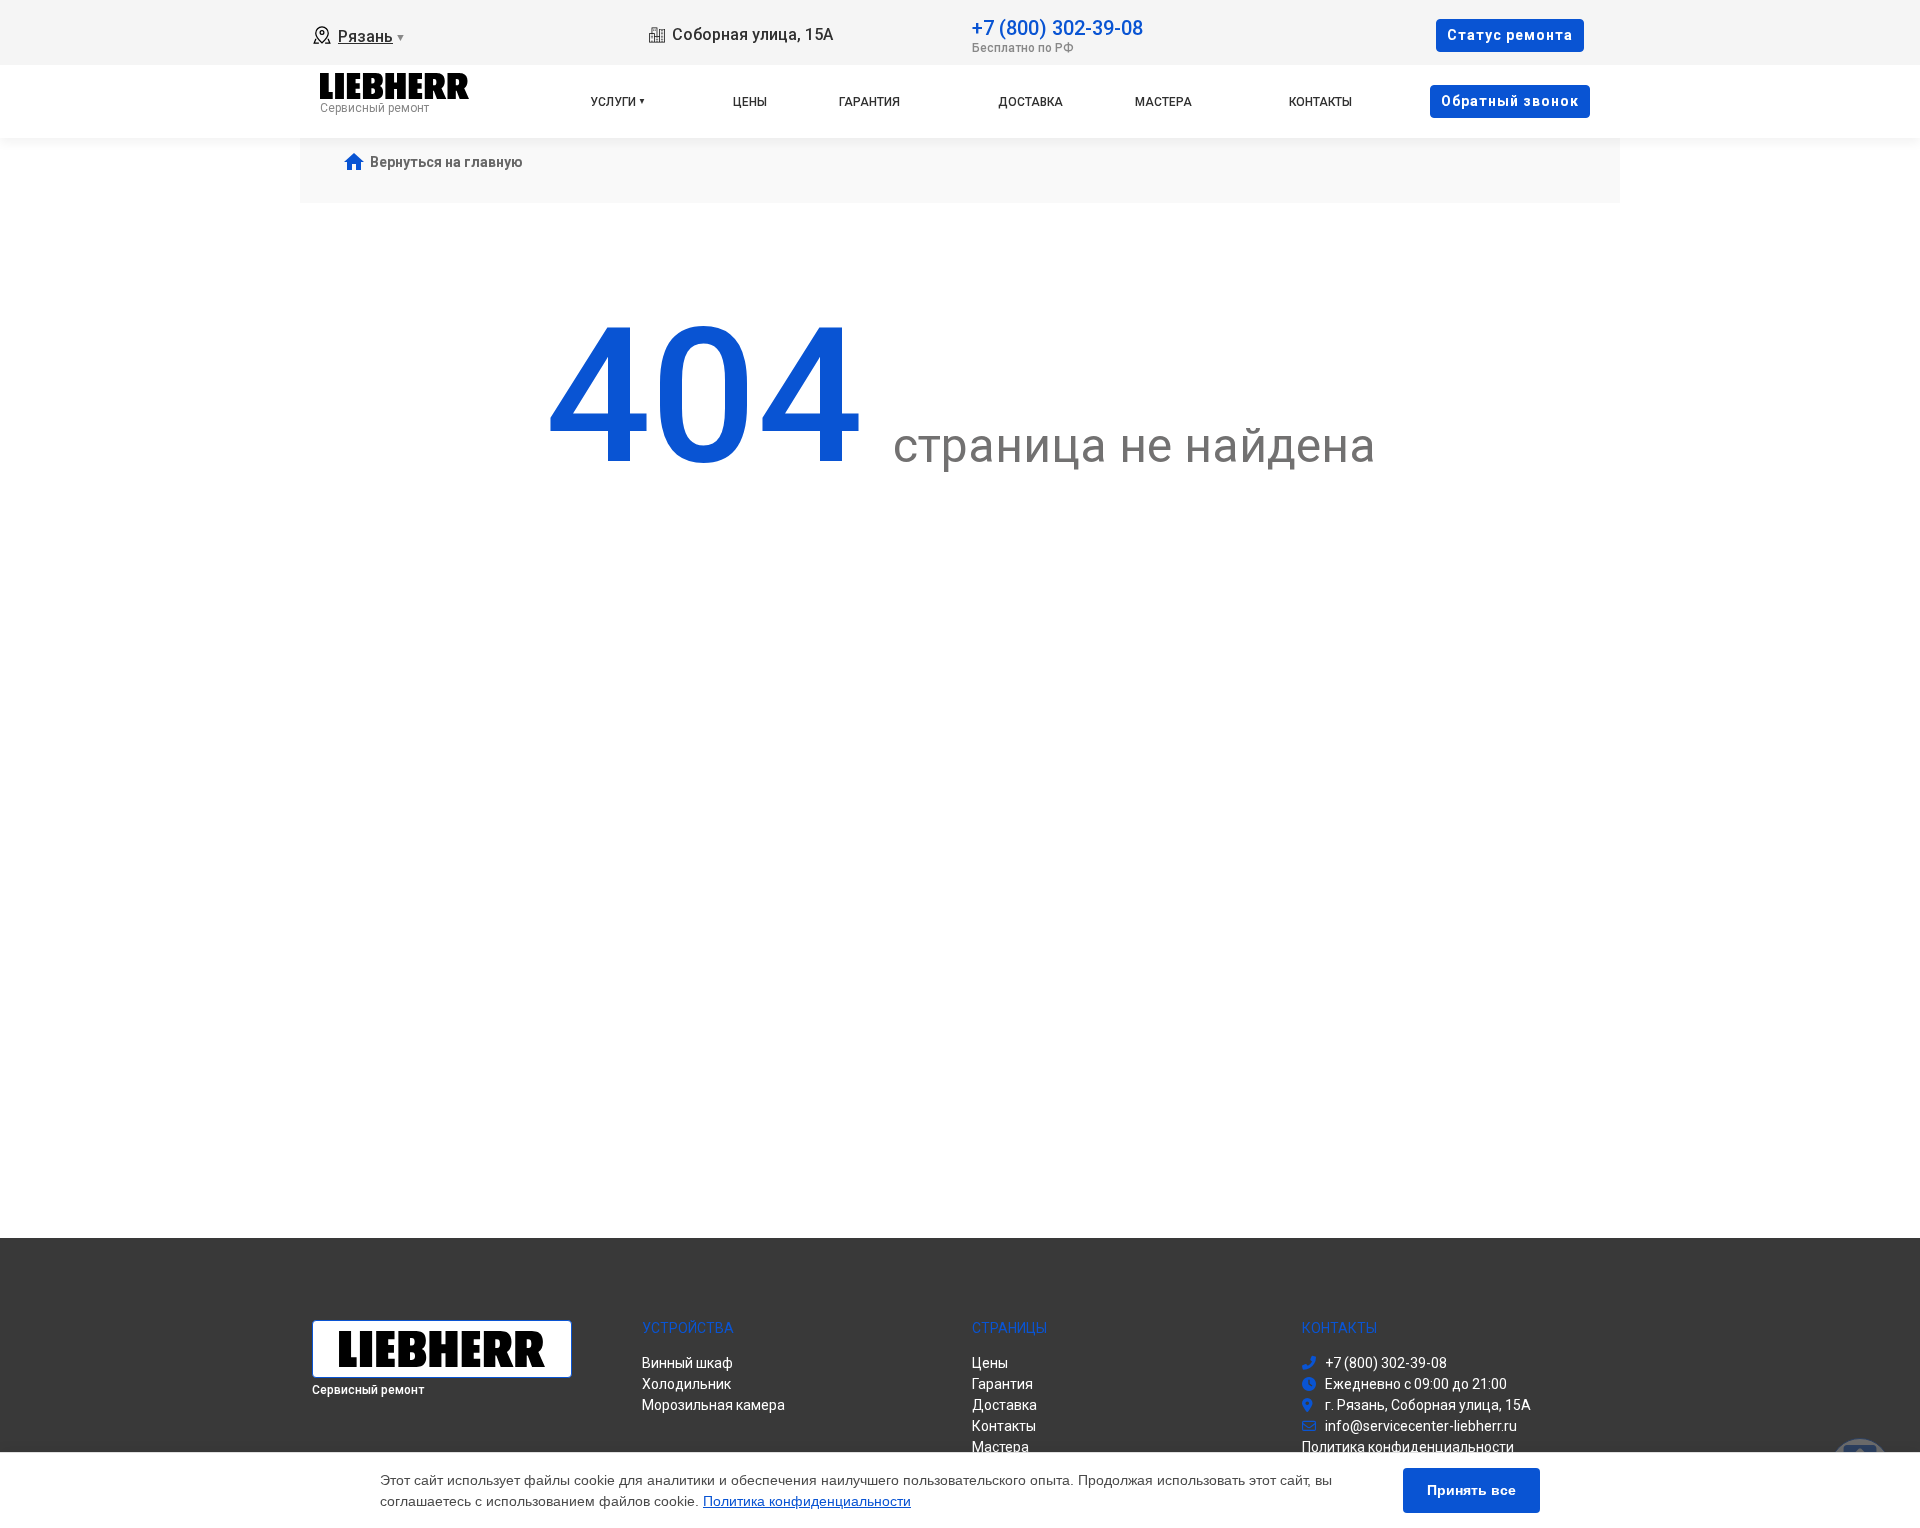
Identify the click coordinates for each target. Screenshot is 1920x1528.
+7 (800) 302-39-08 (1057, 26)
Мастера (1163, 102)
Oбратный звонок (1510, 101)
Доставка (1030, 102)
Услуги (613, 102)
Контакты (1320, 102)
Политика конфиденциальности (807, 1501)
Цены (750, 102)
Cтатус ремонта (1510, 35)
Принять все (1471, 1490)
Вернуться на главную (446, 162)
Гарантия (869, 102)
